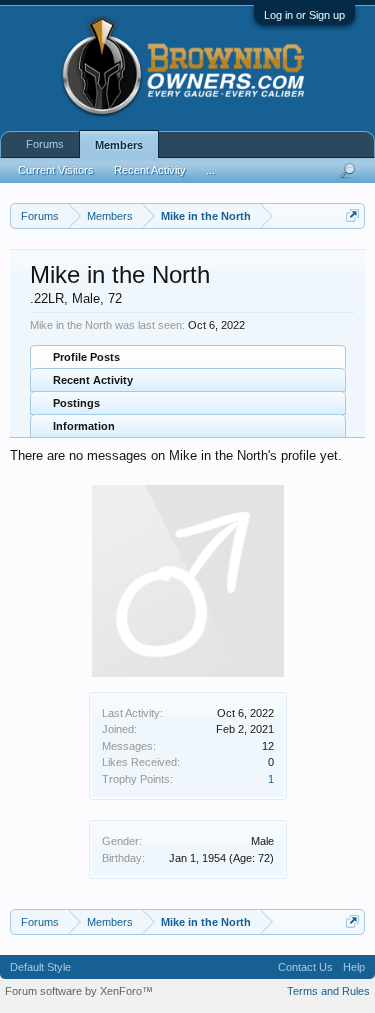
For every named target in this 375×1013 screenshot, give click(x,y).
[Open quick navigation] (352, 215)
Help (354, 967)
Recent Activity (93, 380)
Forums (45, 144)
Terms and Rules (328, 991)
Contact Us (305, 967)
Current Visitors (56, 170)
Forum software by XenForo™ (79, 991)
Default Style (40, 967)
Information (84, 426)
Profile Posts (86, 357)
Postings (76, 403)
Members (119, 145)
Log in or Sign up (304, 15)
